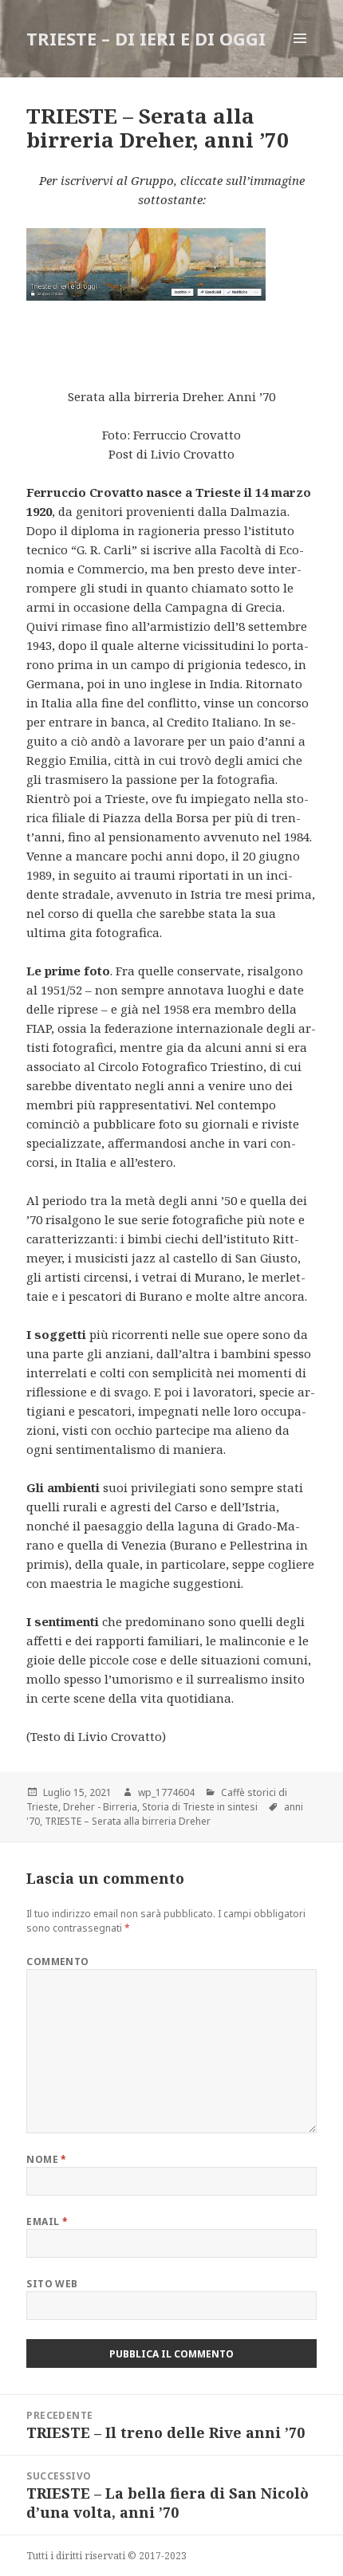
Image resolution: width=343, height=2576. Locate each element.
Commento (58, 1962)
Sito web (52, 2284)
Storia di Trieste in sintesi (200, 1807)
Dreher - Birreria (100, 1807)
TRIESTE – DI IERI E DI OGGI (146, 38)
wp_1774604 (166, 1792)
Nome (47, 2159)
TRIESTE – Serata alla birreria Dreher (128, 1821)
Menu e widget (300, 55)
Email (47, 2222)
